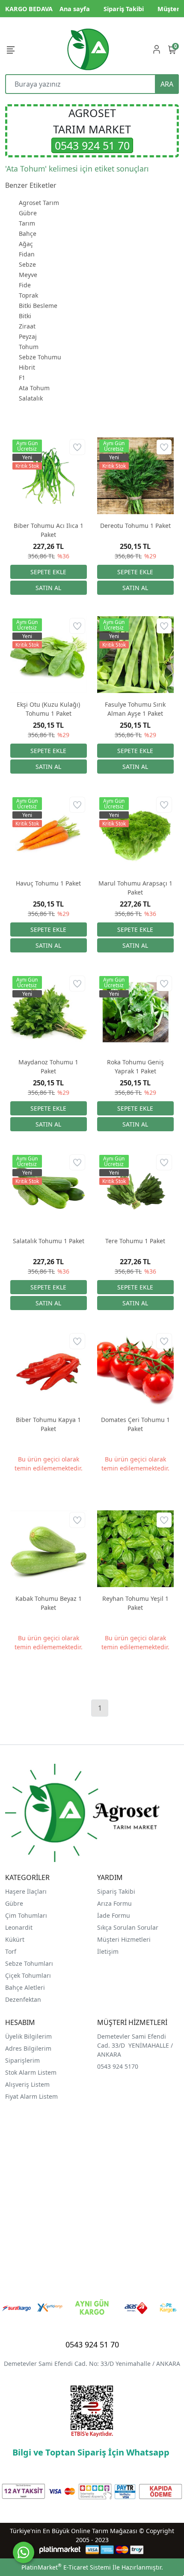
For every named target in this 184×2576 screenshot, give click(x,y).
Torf (11, 1951)
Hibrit (27, 367)
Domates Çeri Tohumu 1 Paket (135, 1424)
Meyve (28, 275)
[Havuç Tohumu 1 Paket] (49, 833)
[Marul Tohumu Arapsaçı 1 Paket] (135, 833)
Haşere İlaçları (26, 1891)
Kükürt (15, 1939)
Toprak (28, 295)
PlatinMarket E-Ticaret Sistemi (66, 2567)
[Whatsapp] (24, 2552)
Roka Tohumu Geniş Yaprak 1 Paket (135, 1067)
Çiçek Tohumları (29, 1975)
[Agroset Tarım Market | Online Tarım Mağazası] (88, 49)
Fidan (27, 254)
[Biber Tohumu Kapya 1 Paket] (49, 1370)
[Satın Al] (49, 588)
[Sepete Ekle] (49, 572)
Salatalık (31, 398)
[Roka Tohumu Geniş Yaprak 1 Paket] (135, 1012)
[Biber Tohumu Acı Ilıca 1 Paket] (49, 476)
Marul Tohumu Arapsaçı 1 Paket (135, 888)
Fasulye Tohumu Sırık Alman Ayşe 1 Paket (135, 709)
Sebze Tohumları (30, 1963)
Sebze (27, 264)
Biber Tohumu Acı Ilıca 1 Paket (49, 530)
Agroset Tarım (39, 203)
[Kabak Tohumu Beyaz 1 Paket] (49, 1549)
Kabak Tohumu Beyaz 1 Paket (49, 1603)
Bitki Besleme (38, 306)
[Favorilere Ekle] (77, 447)
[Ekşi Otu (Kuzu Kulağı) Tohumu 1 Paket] (49, 655)
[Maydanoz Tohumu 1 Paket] (49, 1012)
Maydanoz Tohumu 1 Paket (48, 1067)
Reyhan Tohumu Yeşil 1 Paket (135, 1603)
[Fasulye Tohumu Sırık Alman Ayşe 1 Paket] (135, 655)
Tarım (27, 223)
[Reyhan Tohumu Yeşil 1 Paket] (135, 1549)
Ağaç (26, 244)
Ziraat (27, 326)
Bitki (25, 316)
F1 (22, 378)
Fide (25, 285)
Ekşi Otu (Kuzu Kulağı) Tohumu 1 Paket (48, 709)
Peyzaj (28, 336)
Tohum (29, 347)
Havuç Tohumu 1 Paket (48, 883)
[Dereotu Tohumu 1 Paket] (135, 476)
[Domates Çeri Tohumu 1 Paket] (135, 1370)
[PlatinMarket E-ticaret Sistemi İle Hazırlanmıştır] (60, 2550)
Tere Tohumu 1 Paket (135, 1241)
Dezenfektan (23, 1999)
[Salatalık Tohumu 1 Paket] (49, 1191)
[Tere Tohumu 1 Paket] (135, 1191)
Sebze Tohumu (40, 357)
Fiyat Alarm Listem (31, 2096)
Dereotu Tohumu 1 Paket (135, 526)
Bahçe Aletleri (25, 1987)
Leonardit (19, 1927)
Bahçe (28, 233)
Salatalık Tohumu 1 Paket (49, 1241)
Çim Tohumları (26, 1915)
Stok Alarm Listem (31, 2072)
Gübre (28, 213)
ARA (167, 84)
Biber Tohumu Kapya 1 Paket (48, 1424)
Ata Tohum (34, 388)
